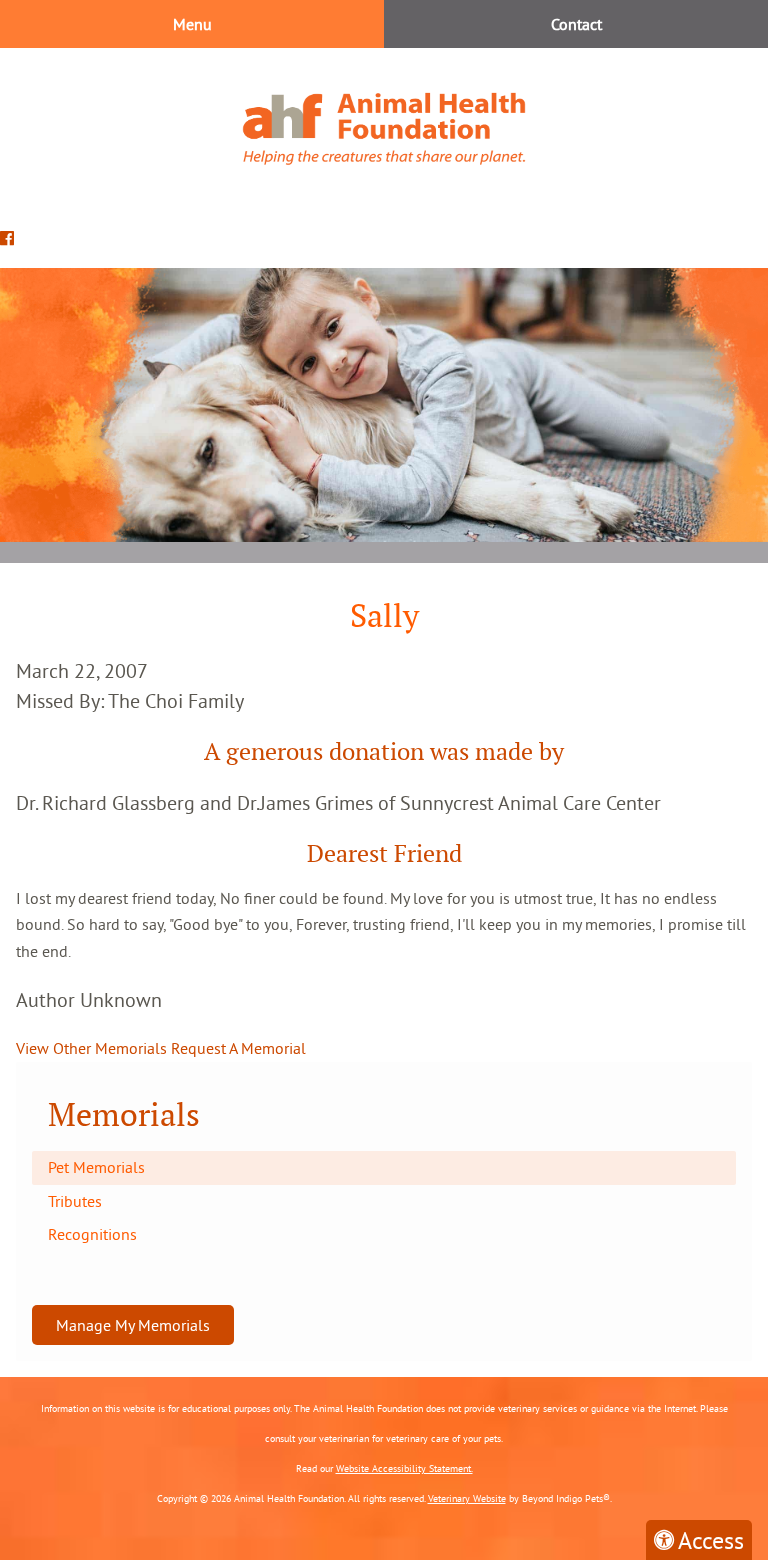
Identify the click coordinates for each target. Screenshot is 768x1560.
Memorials (124, 1114)
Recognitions (92, 1234)
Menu (192, 24)
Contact (576, 24)
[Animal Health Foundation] (384, 128)
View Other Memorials (91, 1048)
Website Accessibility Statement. (404, 1468)
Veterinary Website (467, 1498)
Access (711, 1540)
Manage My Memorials (133, 1325)
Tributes (75, 1201)
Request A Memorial (238, 1048)
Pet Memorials (96, 1167)
